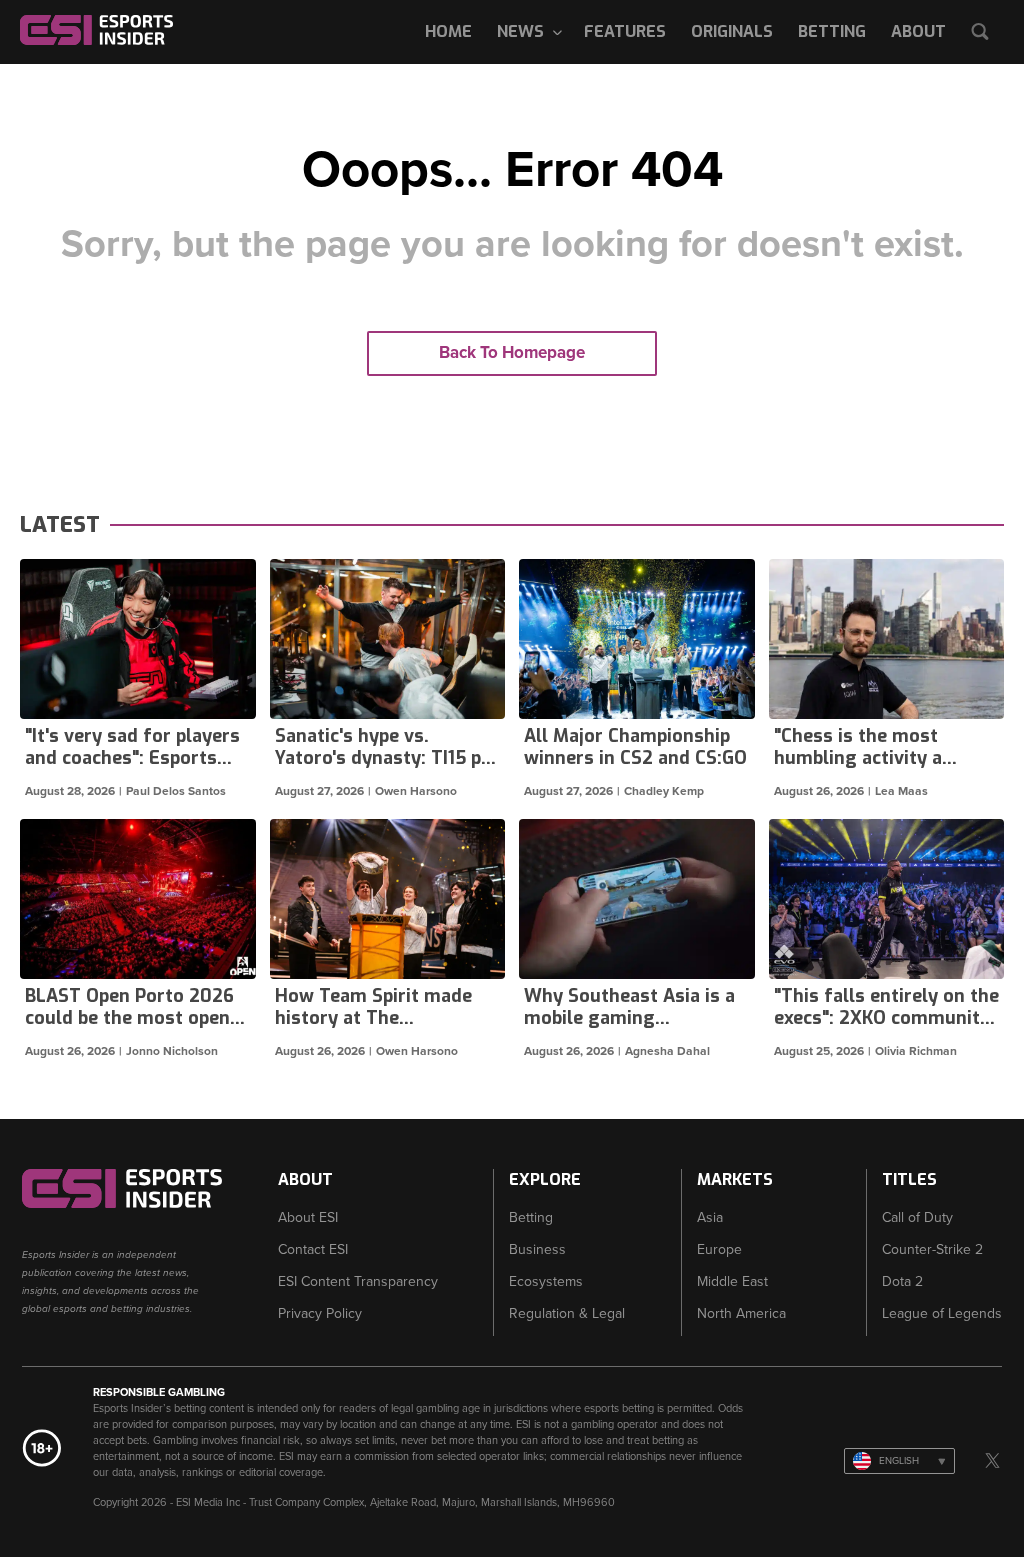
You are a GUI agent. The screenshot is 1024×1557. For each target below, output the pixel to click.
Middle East (732, 1281)
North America (741, 1313)
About (918, 31)
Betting (832, 31)
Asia (710, 1217)
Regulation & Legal (567, 1313)
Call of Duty (917, 1217)
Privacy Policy (320, 1313)
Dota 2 (902, 1281)
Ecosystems (546, 1281)
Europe (719, 1249)
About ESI (308, 1217)
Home (448, 31)
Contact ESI (313, 1249)
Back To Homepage (512, 352)
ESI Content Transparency (358, 1281)
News (520, 31)
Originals (732, 31)
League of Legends (942, 1313)
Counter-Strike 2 (932, 1249)
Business (537, 1249)
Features (625, 31)
